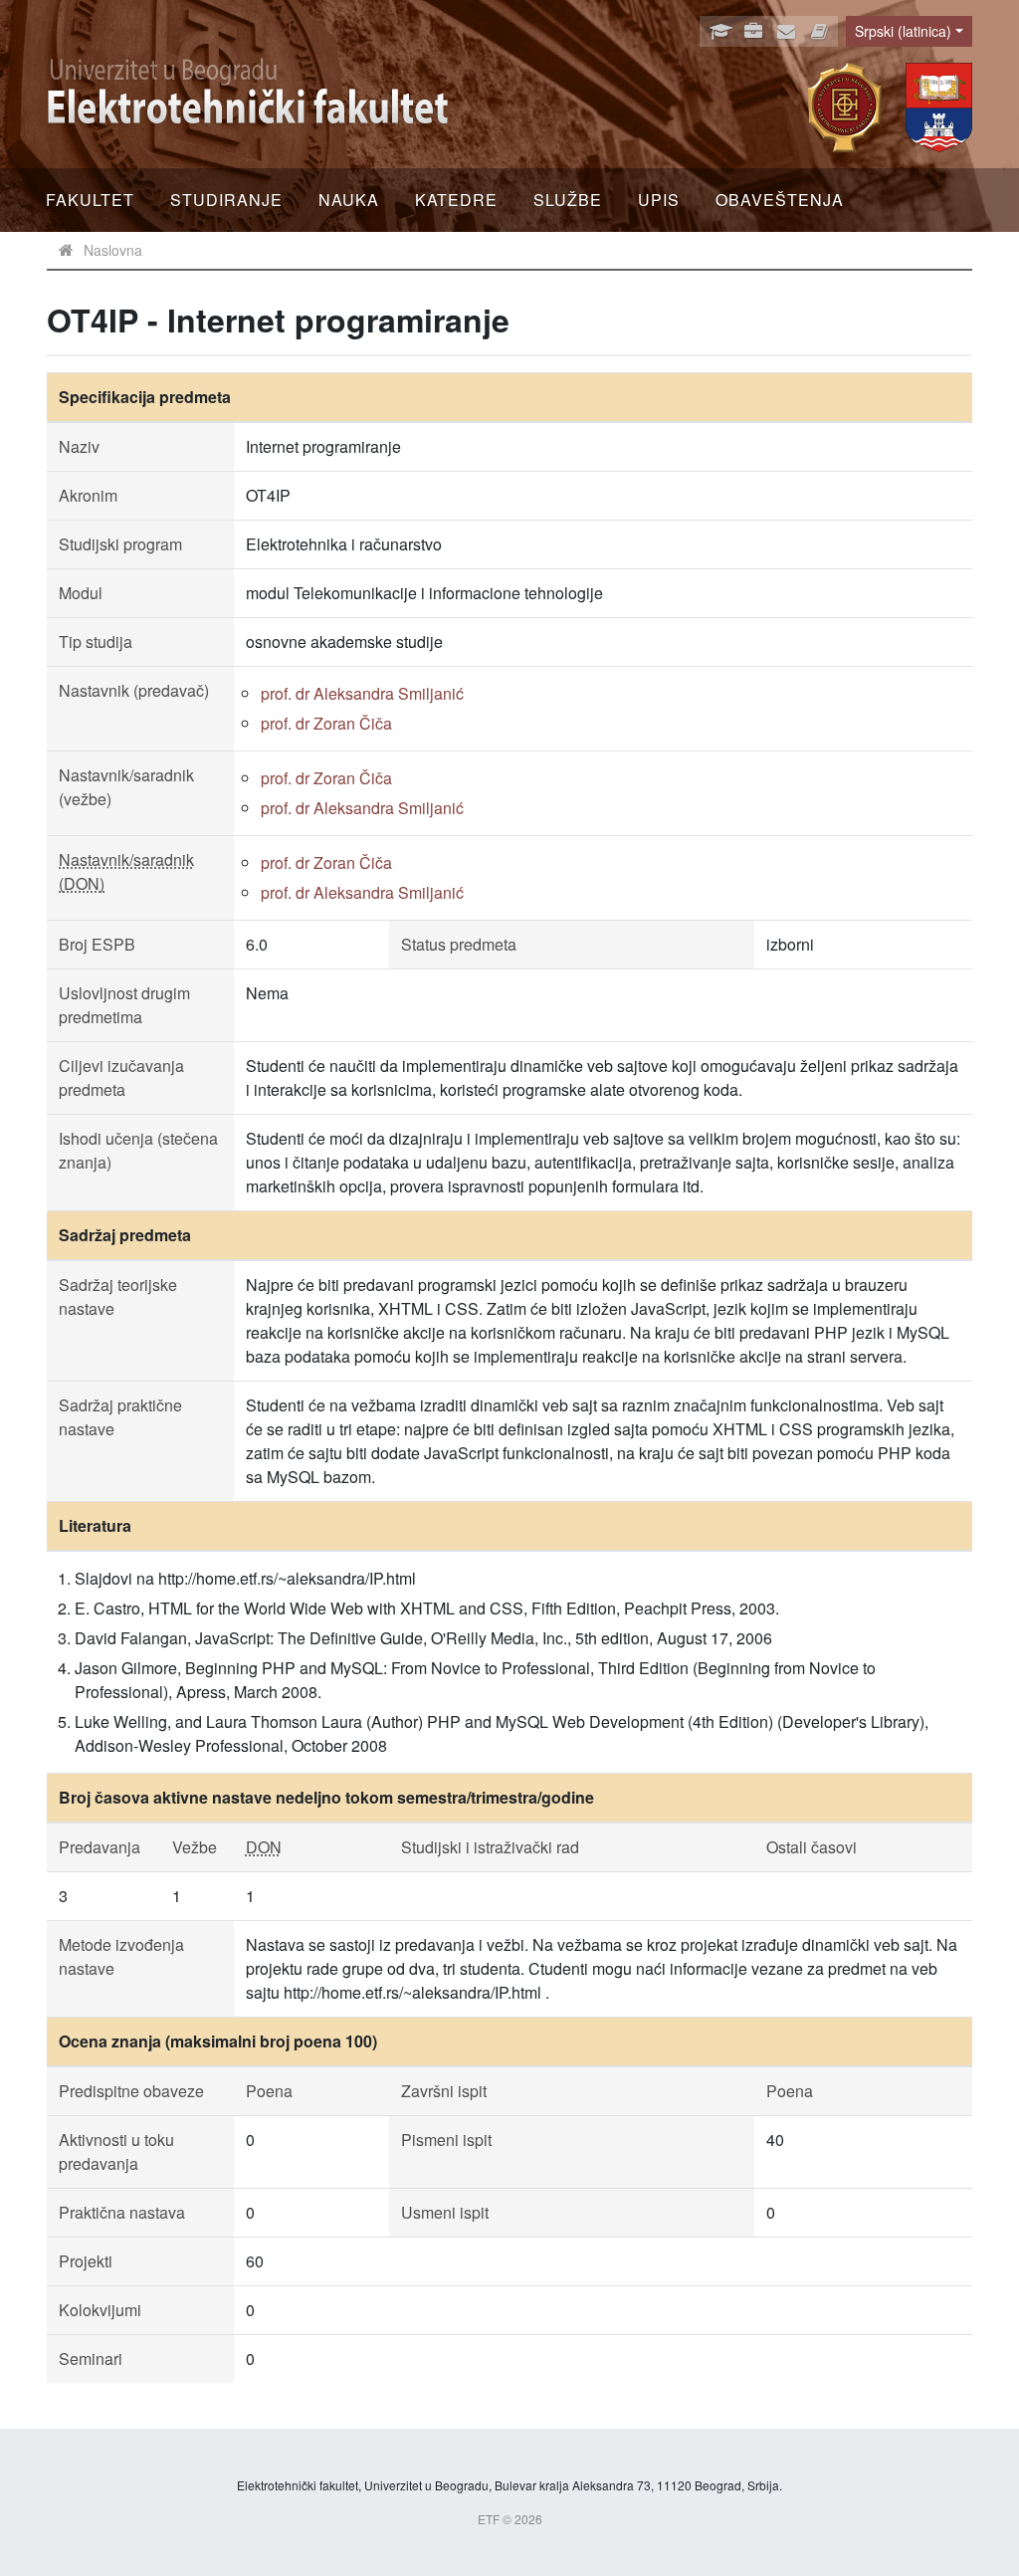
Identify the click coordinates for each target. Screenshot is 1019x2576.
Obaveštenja (780, 200)
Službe (568, 200)
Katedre (456, 200)
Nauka (349, 200)
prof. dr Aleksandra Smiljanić (362, 693)
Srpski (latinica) (903, 31)
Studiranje (226, 200)
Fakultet (90, 200)
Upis (659, 200)
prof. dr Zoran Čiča (326, 723)
